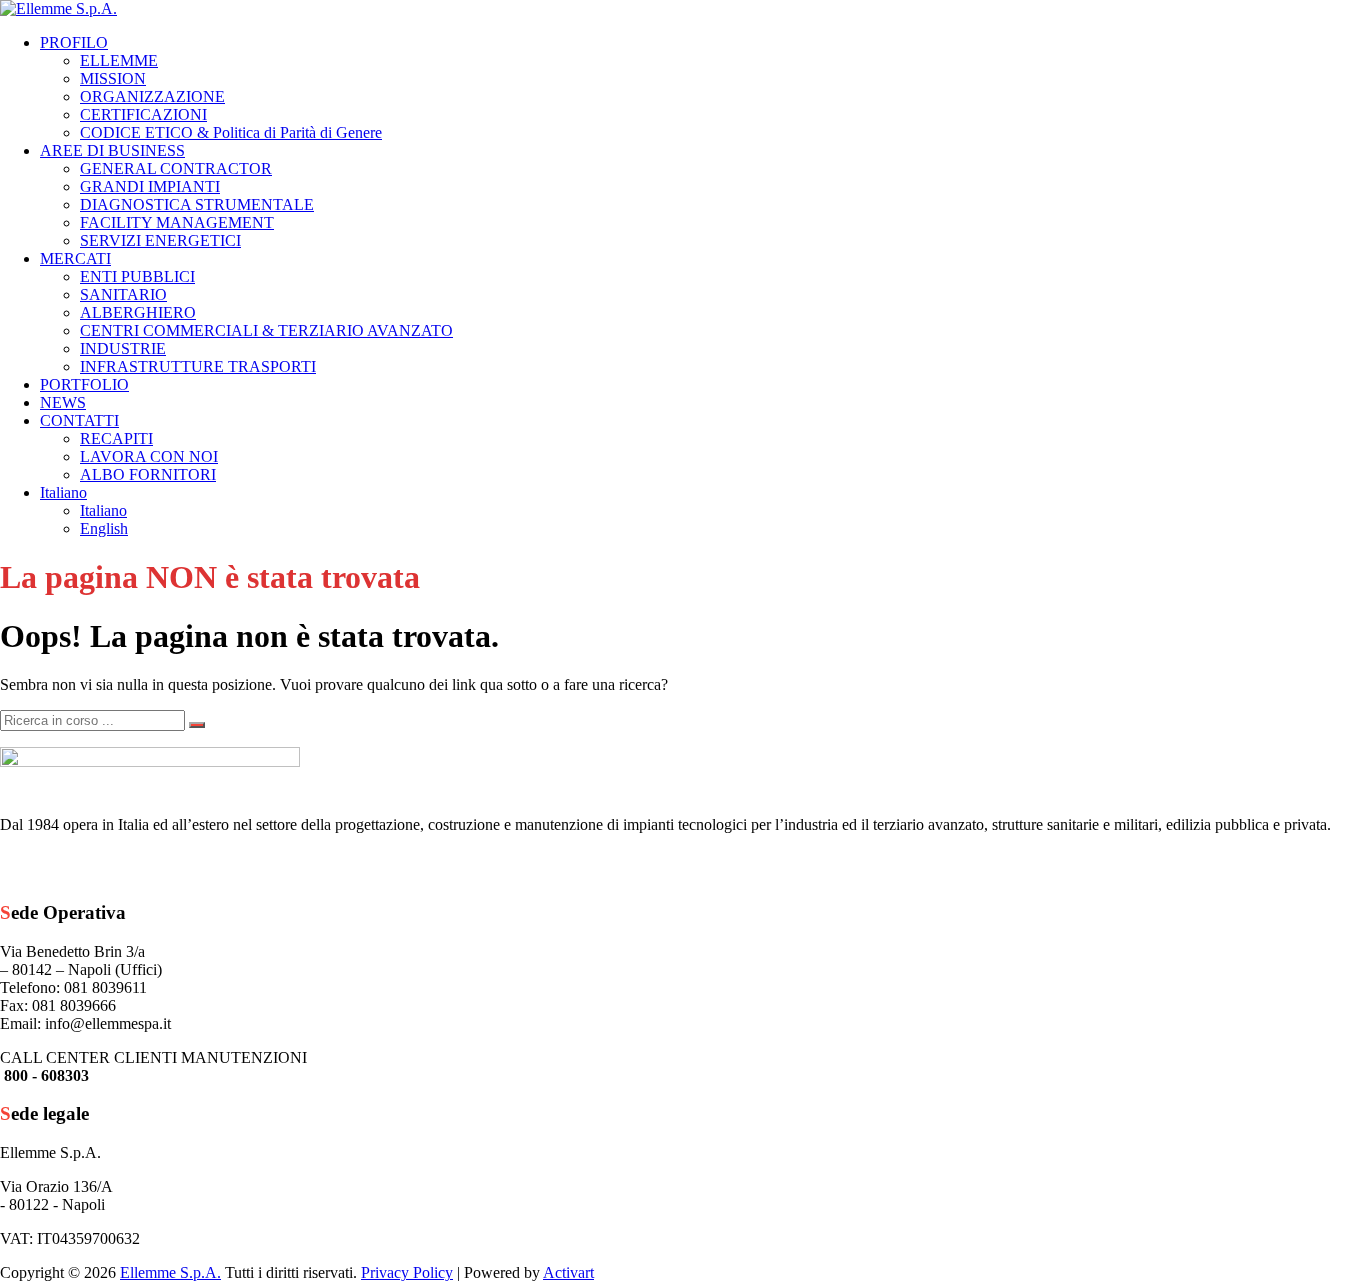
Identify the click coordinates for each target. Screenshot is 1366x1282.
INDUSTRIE (123, 348)
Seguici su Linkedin (124, 866)
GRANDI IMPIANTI (150, 186)
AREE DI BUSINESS (112, 150)
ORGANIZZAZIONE (152, 96)
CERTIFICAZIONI (143, 114)
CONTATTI (79, 420)
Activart (568, 1272)
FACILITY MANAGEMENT (177, 222)
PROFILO (74, 42)
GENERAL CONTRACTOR (176, 168)
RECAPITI (116, 438)
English (104, 528)
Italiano (63, 492)
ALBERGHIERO (138, 312)
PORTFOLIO (84, 384)
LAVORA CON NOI (149, 456)
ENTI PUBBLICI (137, 276)
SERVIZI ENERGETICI (160, 240)
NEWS (63, 402)
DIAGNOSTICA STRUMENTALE (197, 204)
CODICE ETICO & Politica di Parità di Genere (231, 132)
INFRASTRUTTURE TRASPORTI (198, 366)
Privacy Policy (407, 1272)
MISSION (113, 78)
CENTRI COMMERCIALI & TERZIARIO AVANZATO (266, 330)
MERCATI (75, 258)
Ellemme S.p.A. (170, 1272)
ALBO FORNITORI (148, 474)
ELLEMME (119, 60)
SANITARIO (123, 294)
